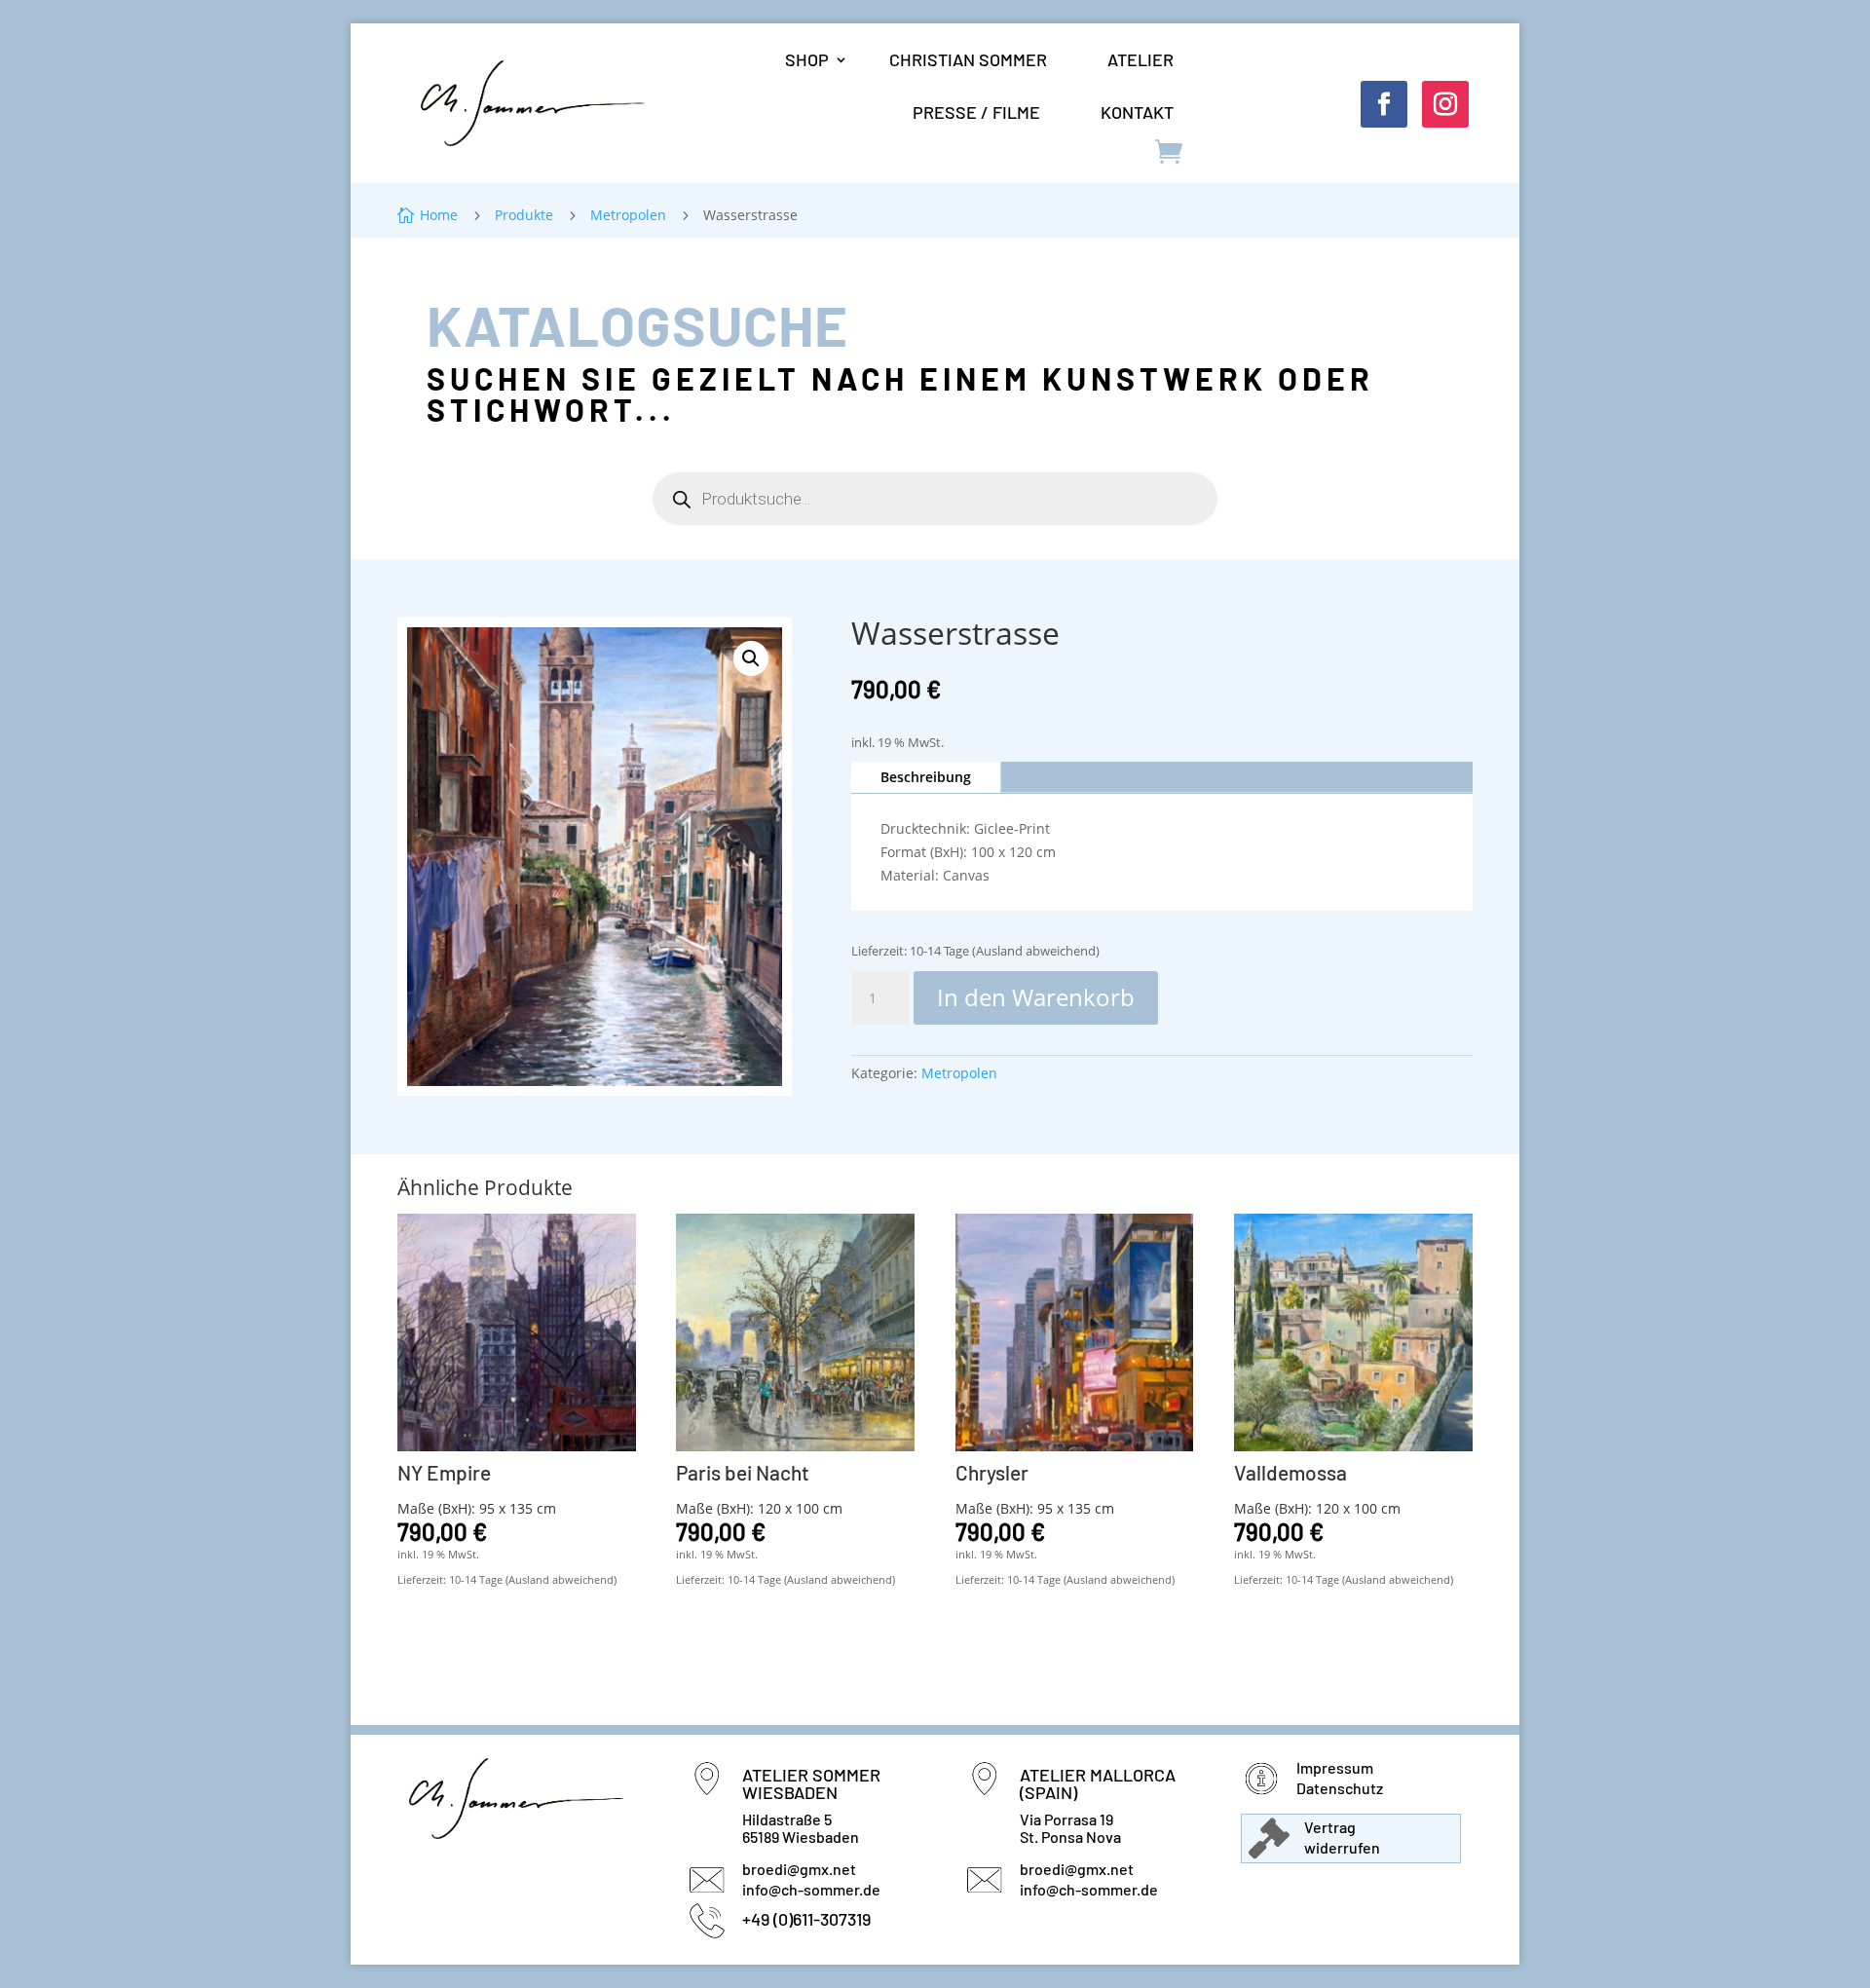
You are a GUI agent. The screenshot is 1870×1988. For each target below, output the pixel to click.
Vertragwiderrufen (1342, 1837)
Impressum (1335, 1767)
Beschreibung (926, 777)
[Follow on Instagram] (1445, 104)
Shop (807, 59)
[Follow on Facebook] (1384, 104)
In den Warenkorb (1036, 997)
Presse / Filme (976, 112)
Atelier (1141, 59)
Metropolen (959, 1073)
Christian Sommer (968, 59)
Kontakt (1137, 112)
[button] (751, 658)
